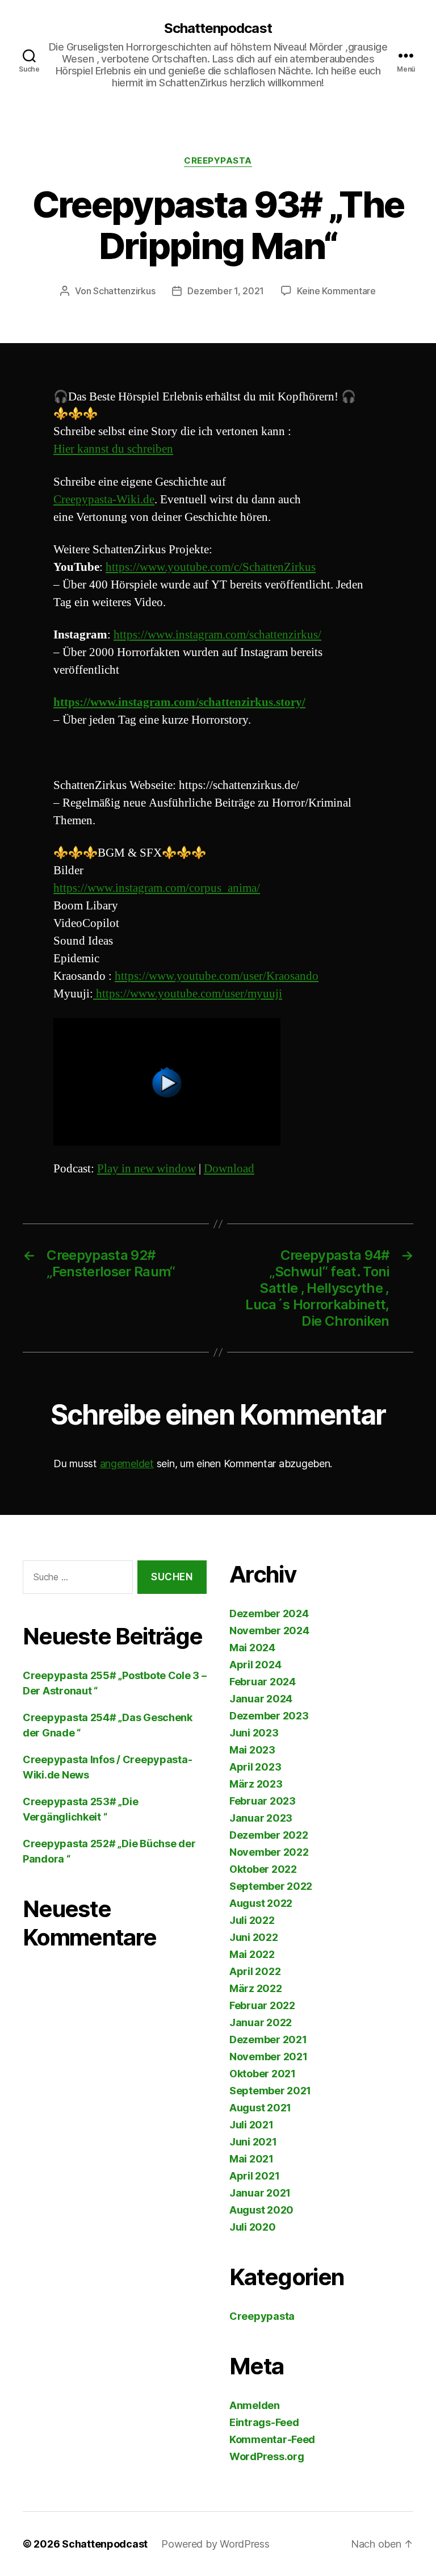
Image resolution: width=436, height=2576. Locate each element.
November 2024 (269, 1631)
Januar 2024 (261, 1699)
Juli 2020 (253, 2227)
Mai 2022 (252, 1954)
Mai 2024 (252, 1648)
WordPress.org (267, 2456)
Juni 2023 (254, 1733)
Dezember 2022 (269, 1835)
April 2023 (255, 1767)
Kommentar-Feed (272, 2439)
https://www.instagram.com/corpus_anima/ (157, 888)
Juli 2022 (252, 1920)
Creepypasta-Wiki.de (104, 500)
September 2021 (270, 2091)
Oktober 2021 (263, 2074)
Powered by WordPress (215, 2544)
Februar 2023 (263, 1801)
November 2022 (269, 1852)
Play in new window (146, 1169)
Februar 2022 (262, 2005)
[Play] (218, 1082)
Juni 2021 (253, 2142)
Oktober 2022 (263, 1869)
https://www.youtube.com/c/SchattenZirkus (211, 567)
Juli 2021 (251, 2125)
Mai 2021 (251, 2159)
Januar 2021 (260, 2193)
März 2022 (256, 1988)
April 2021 (254, 2176)
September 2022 (271, 1886)
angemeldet (127, 1464)
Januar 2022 (261, 2022)
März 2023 (256, 1784)
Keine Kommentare (336, 291)
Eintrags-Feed (264, 2422)
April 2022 (255, 1971)
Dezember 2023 (269, 1716)
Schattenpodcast (218, 28)
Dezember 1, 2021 (226, 291)
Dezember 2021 (268, 2039)
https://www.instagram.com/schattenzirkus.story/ (179, 702)
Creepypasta (218, 161)
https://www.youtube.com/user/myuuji (188, 994)
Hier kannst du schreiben (113, 449)
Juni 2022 (254, 1937)
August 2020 (261, 2210)
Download (229, 1169)
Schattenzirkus (124, 291)
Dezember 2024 (269, 1613)
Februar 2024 (263, 1682)
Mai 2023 (252, 1750)
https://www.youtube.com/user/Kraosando (217, 976)
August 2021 (260, 2108)
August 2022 (261, 1903)
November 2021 (269, 2057)
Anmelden (255, 2405)
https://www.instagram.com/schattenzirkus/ (217, 635)
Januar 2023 (261, 1818)
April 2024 (255, 1665)
